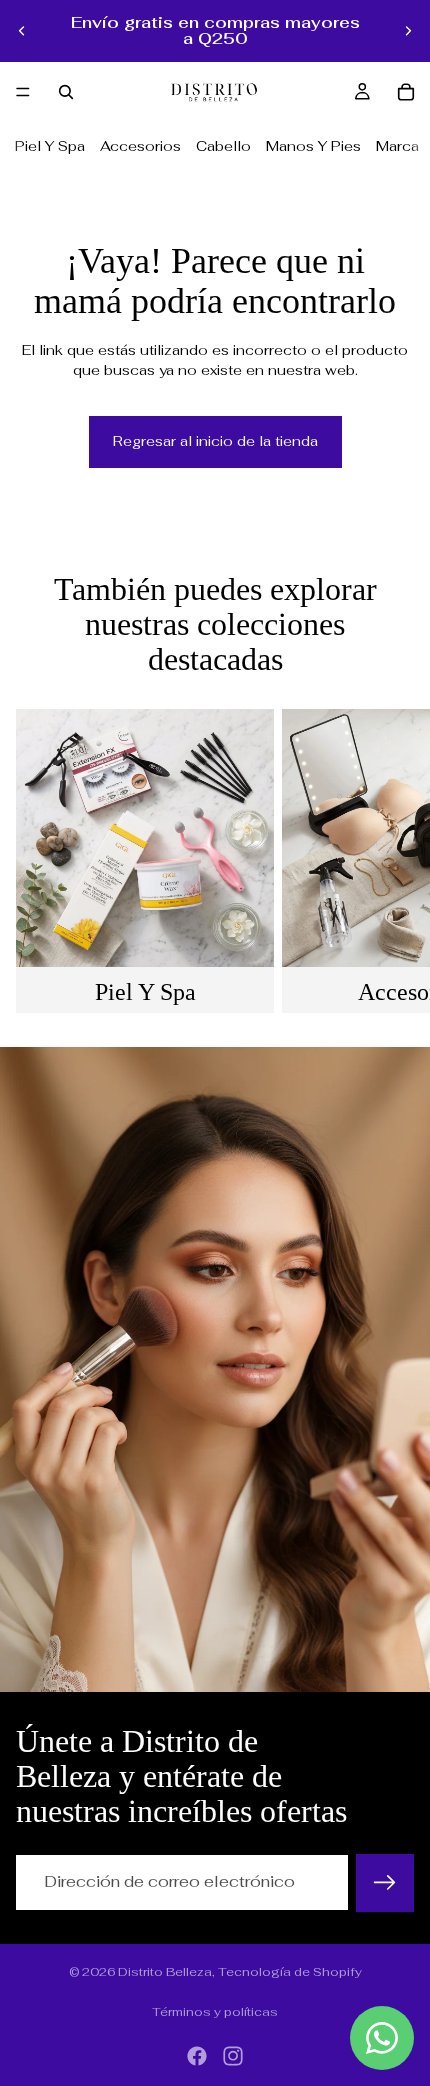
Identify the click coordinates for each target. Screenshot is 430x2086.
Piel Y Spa (50, 146)
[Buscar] (66, 92)
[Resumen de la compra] (406, 92)
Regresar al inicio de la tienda (215, 441)
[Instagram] (233, 2056)
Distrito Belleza (165, 1972)
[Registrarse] (385, 1883)
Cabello (223, 146)
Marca (397, 146)
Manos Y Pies (313, 146)
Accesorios (140, 146)
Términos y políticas (215, 2012)
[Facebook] (197, 2056)
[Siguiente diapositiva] (408, 31)
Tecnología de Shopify (290, 1972)
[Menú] (23, 92)
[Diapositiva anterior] (22, 31)
